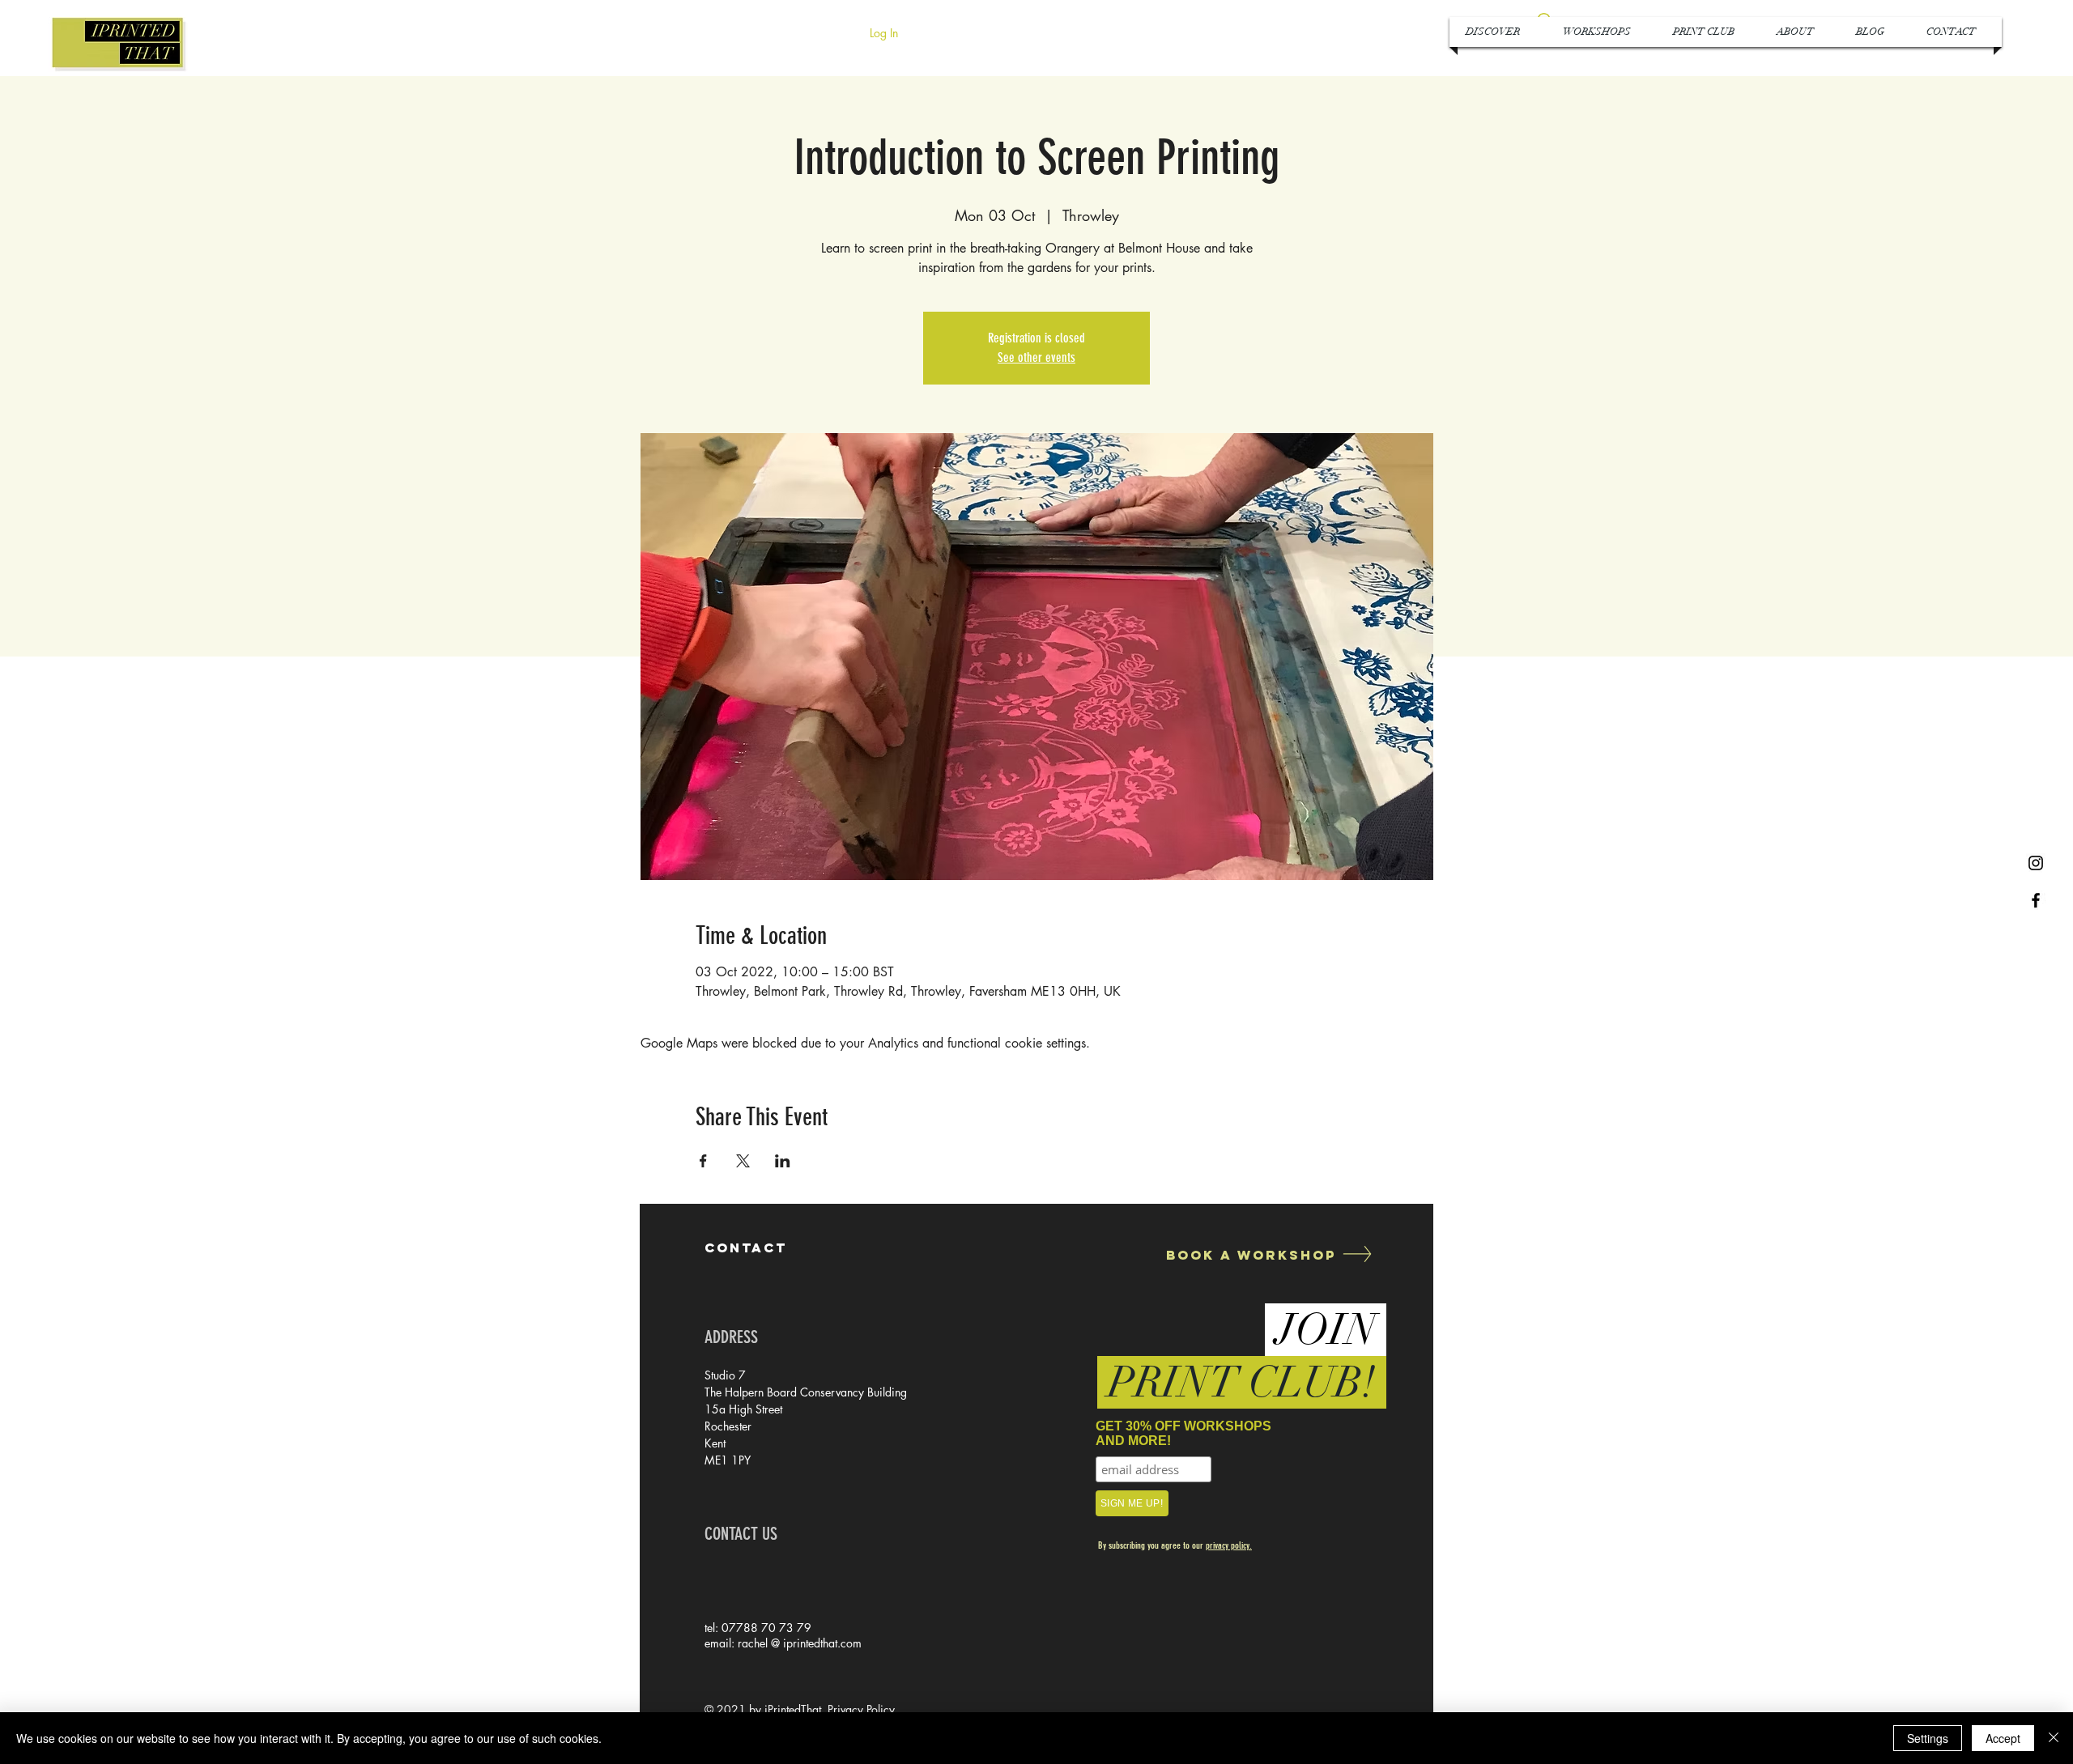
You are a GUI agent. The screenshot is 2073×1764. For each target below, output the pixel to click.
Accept (2003, 1738)
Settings (1928, 1738)
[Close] (2054, 1738)
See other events (1036, 357)
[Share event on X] (743, 1161)
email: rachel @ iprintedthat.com (783, 1643)
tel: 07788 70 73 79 (758, 1628)
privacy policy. (1229, 1545)
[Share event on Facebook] (703, 1161)
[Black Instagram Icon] (2036, 863)
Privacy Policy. (863, 1709)
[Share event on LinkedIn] (783, 1161)
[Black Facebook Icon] (2036, 900)
